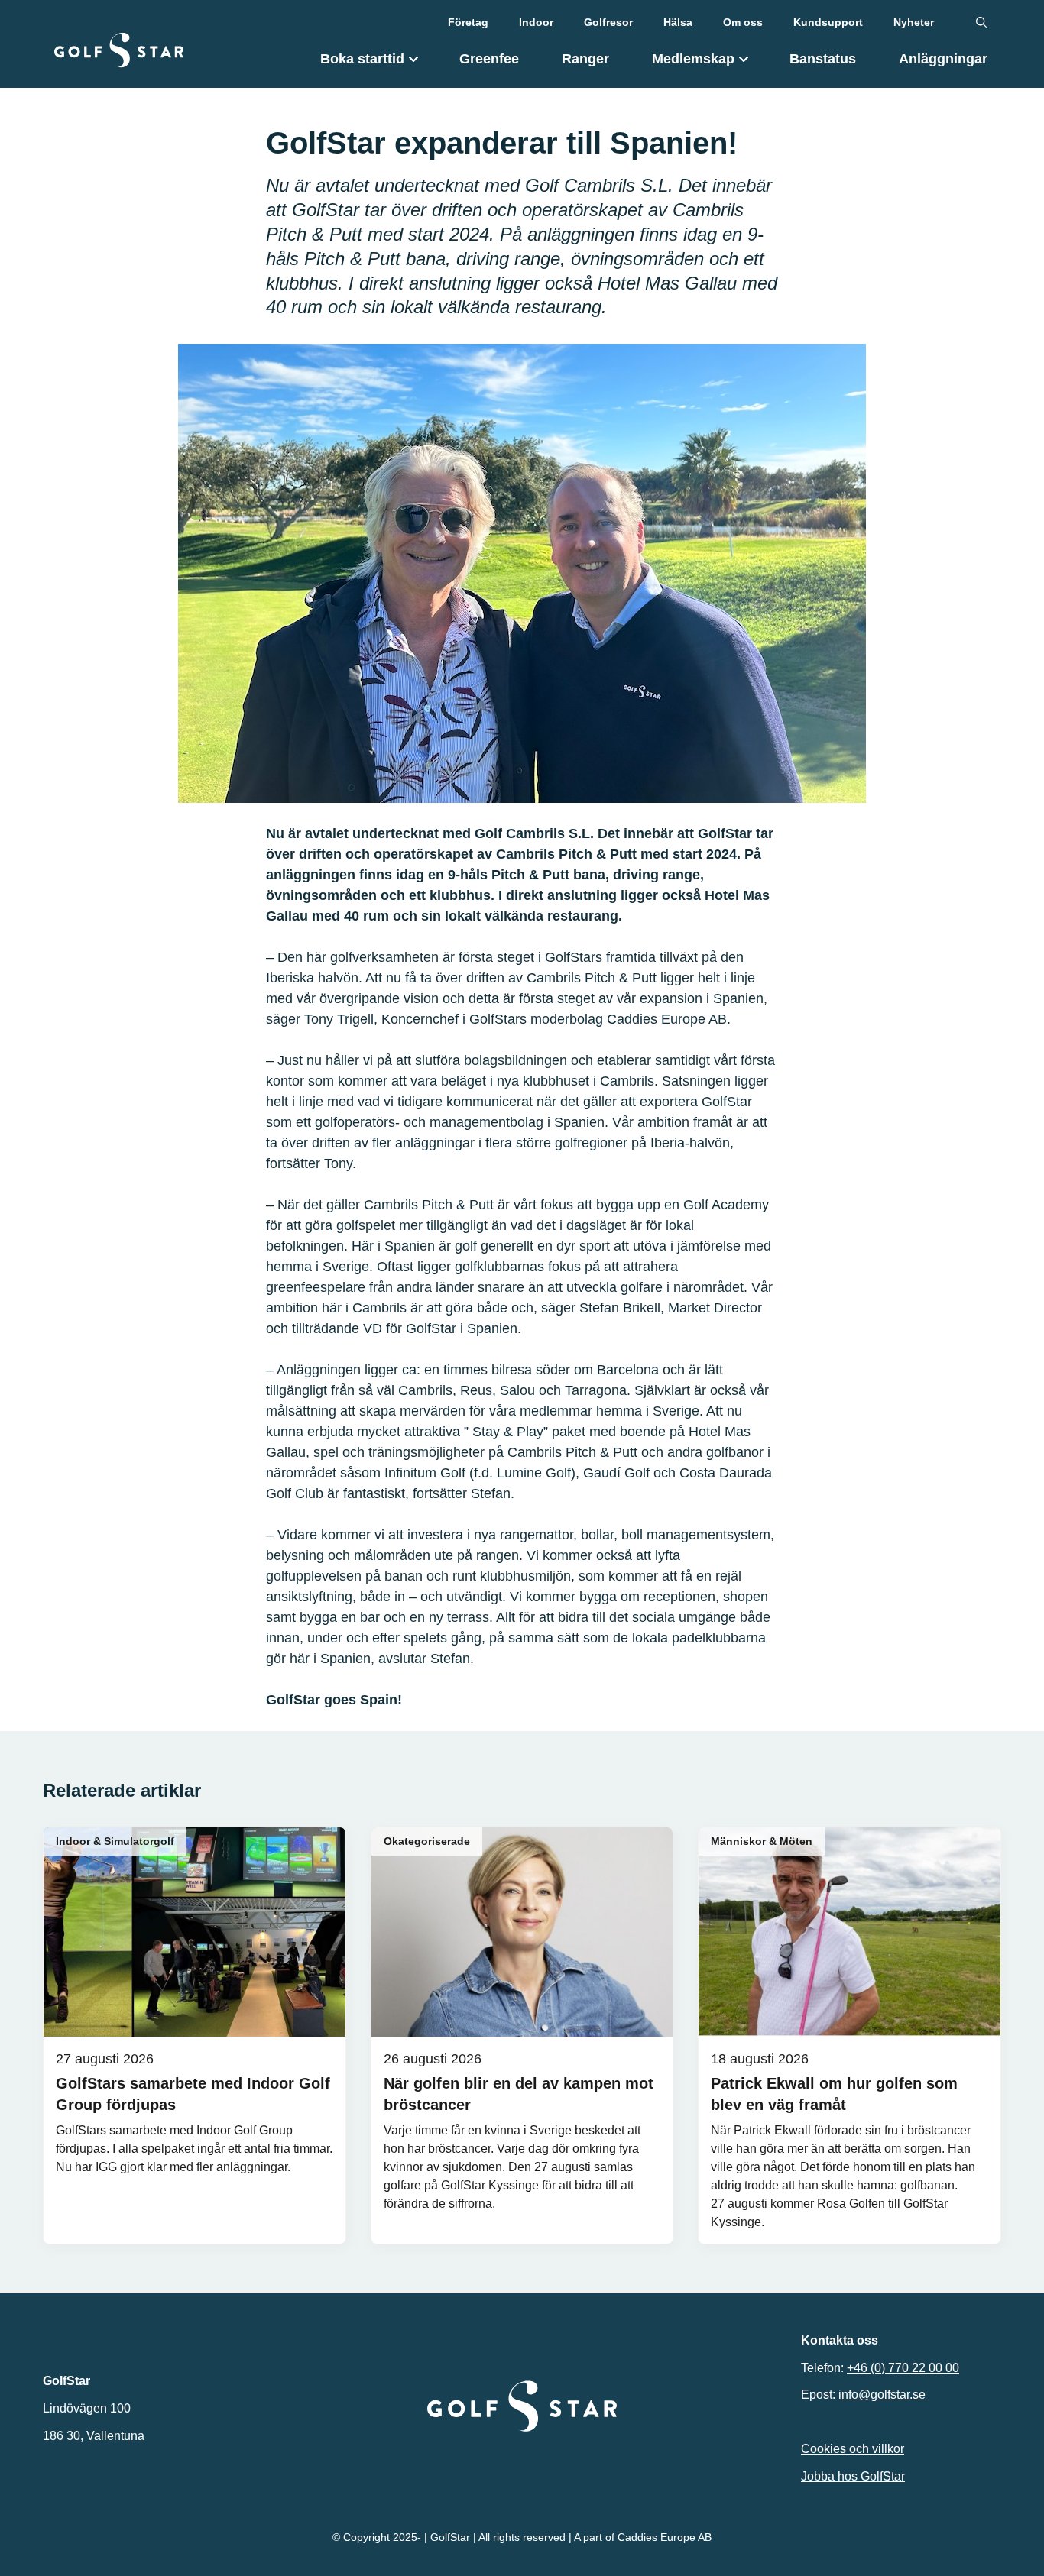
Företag (468, 22)
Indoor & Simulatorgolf (115, 1841)
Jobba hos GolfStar (853, 2476)
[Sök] (981, 23)
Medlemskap (693, 59)
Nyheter (914, 22)
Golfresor (608, 22)
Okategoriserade (427, 1841)
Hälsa (678, 22)
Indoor (536, 22)
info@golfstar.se (882, 2395)
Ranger (585, 59)
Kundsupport (828, 22)
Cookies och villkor (853, 2449)
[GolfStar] (119, 50)
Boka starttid (362, 59)
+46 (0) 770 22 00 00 (903, 2368)
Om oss (743, 22)
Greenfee (489, 59)
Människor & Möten (762, 1841)
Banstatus (823, 59)
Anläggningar (943, 59)
